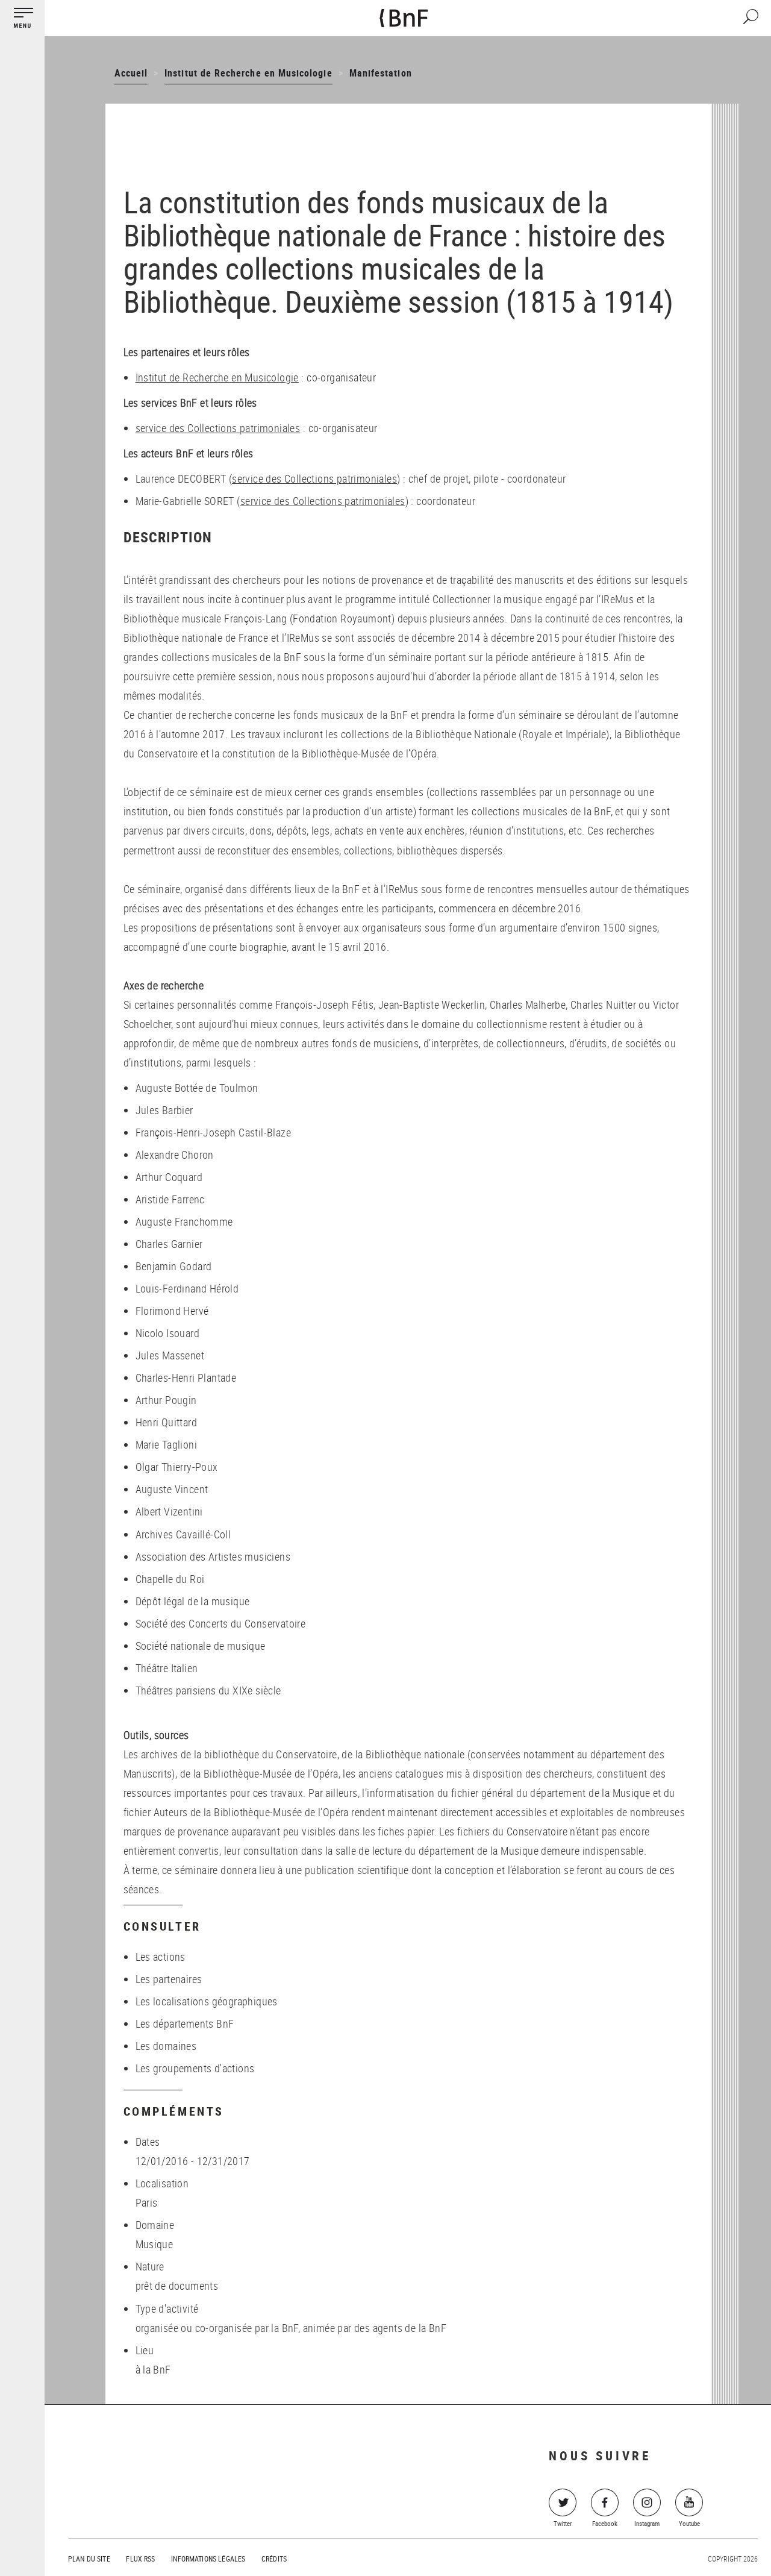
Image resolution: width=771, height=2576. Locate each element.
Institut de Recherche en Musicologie (248, 73)
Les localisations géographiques (207, 2001)
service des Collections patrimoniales (218, 428)
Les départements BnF (185, 2023)
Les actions (161, 1957)
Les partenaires (169, 1979)
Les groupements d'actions (195, 2068)
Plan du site (89, 2559)
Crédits (274, 2559)
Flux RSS (140, 2559)
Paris (147, 2202)
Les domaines (166, 2046)
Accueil (131, 73)
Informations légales (208, 2559)
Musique (155, 2244)
